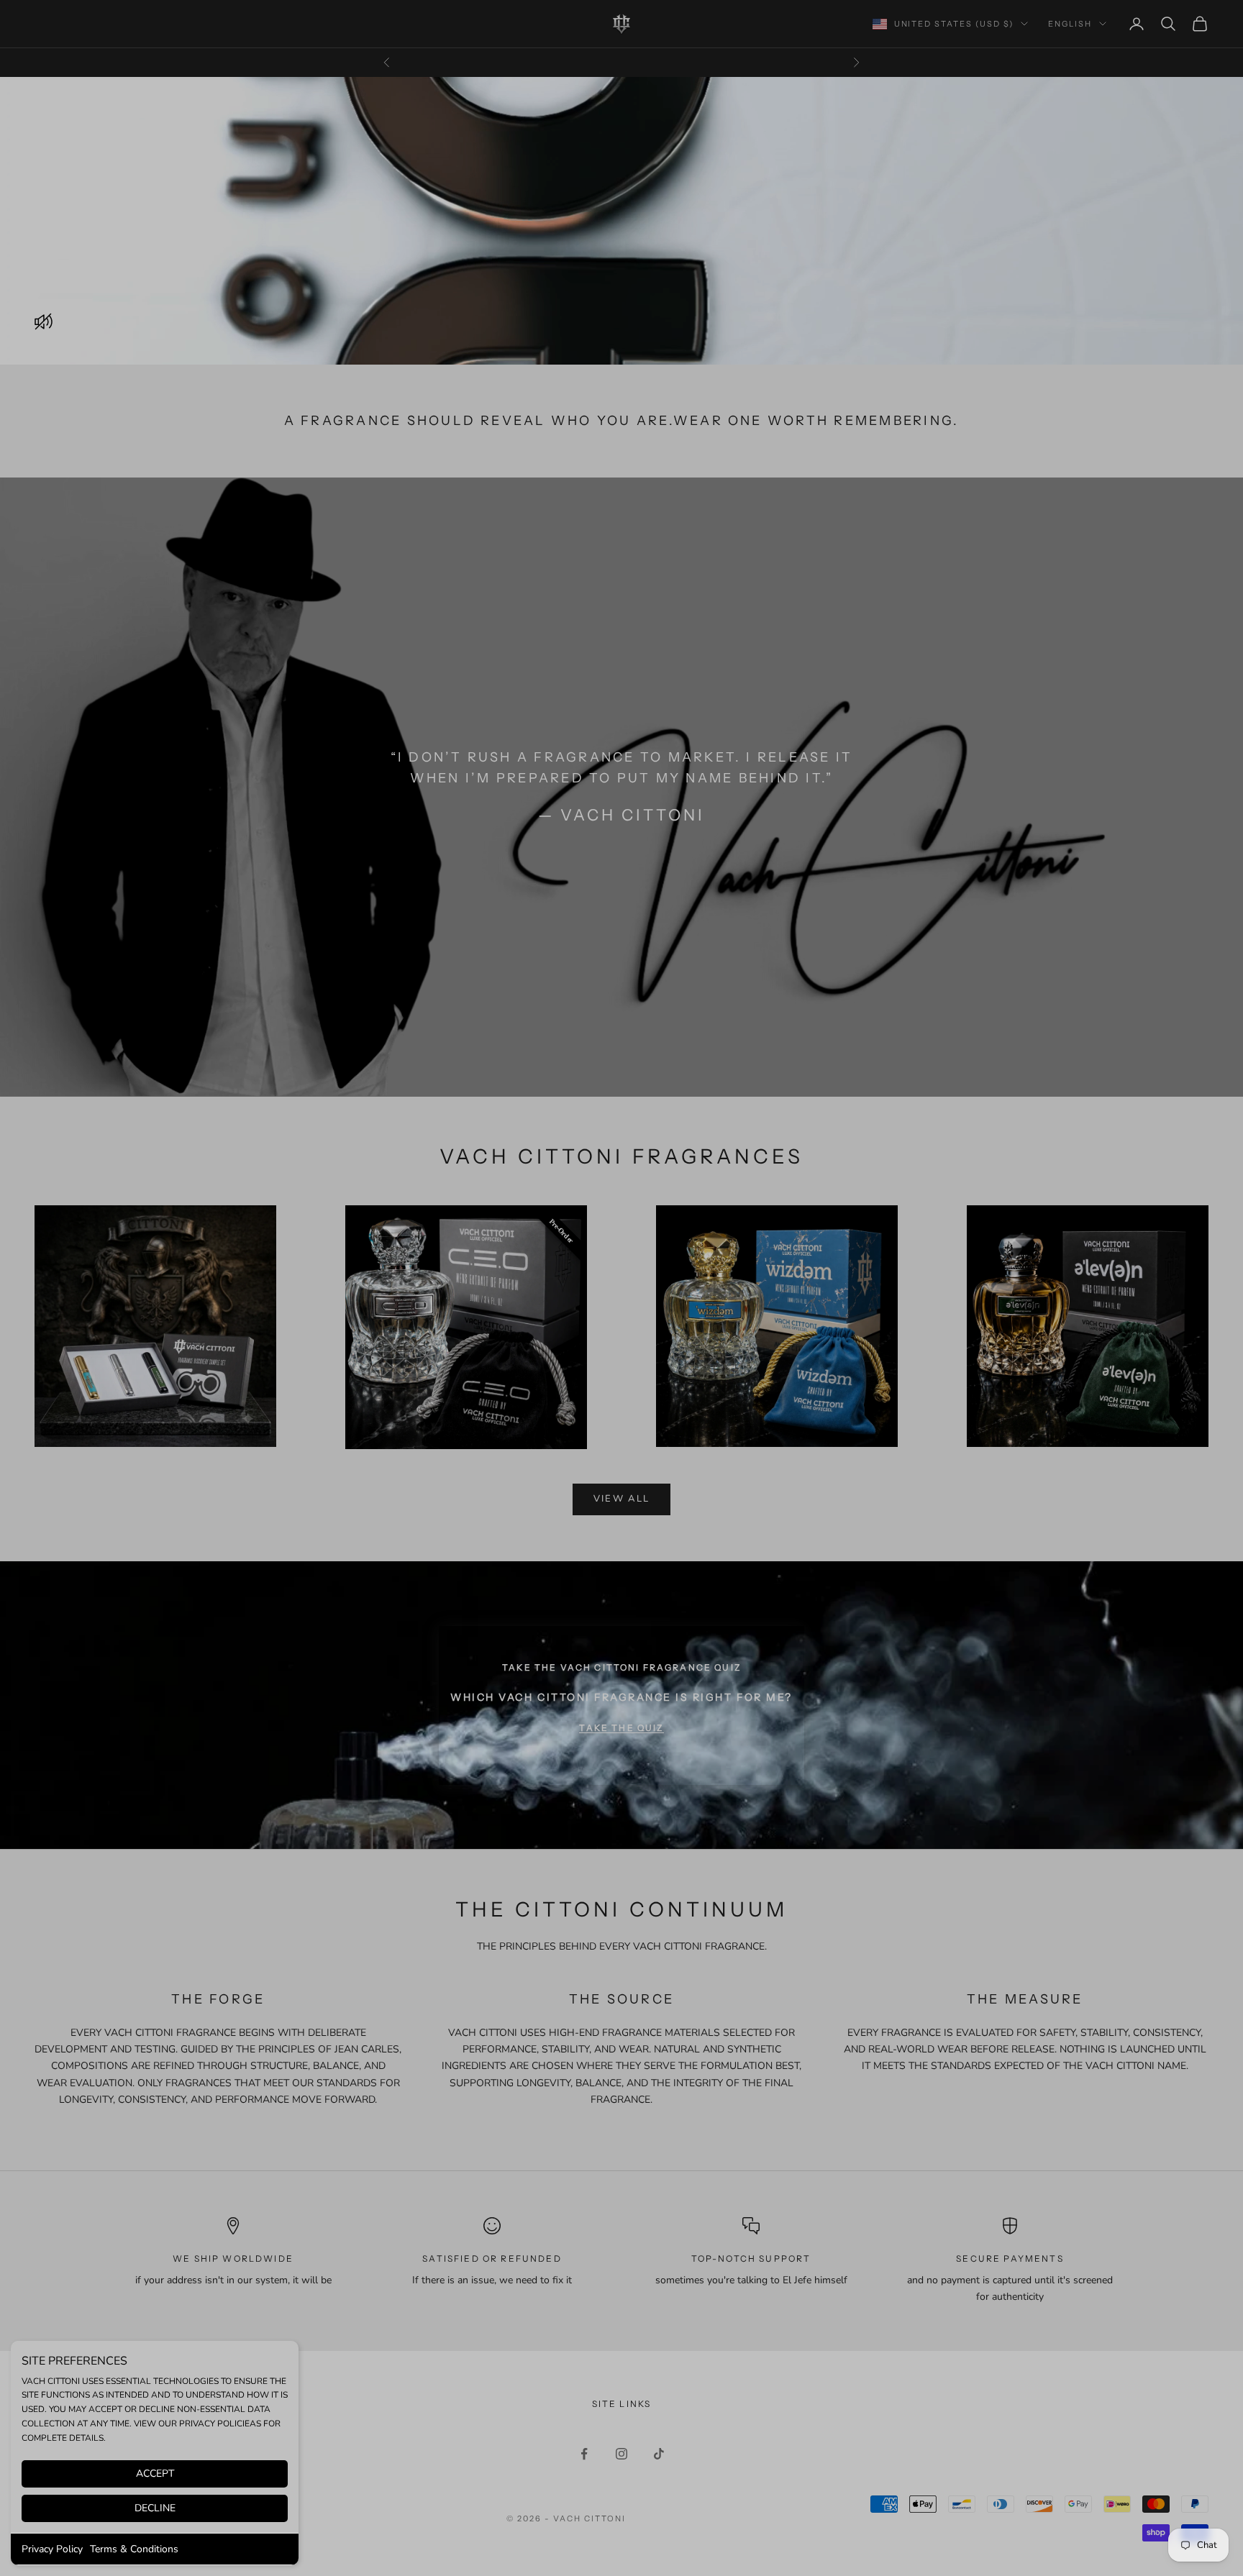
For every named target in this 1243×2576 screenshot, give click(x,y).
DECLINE (155, 2508)
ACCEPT (155, 2474)
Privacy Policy (52, 2549)
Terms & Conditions (134, 2549)
